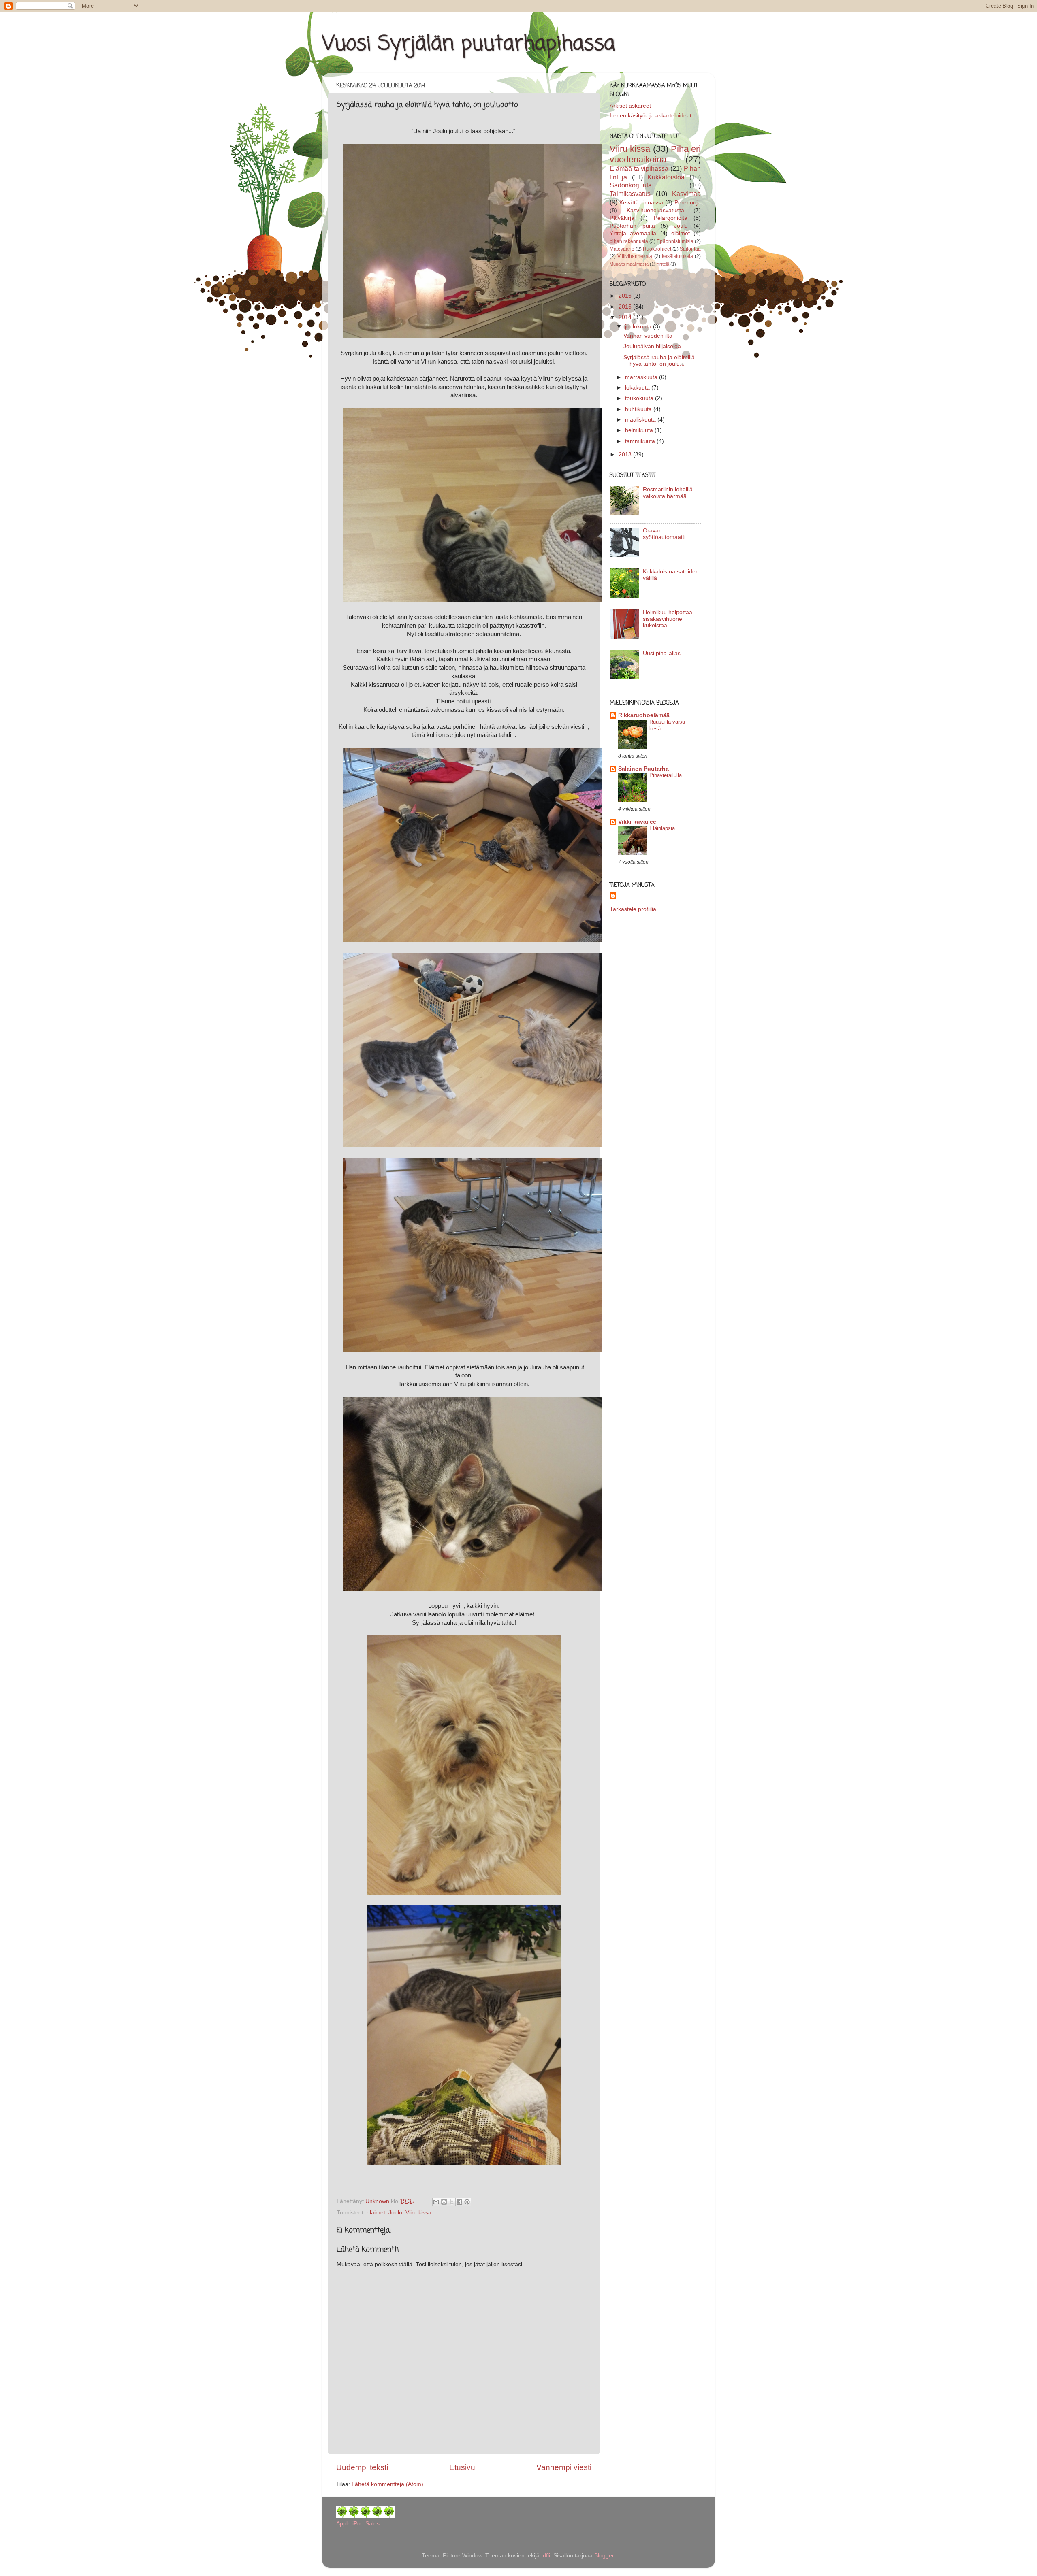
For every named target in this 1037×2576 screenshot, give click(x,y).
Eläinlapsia (662, 828)
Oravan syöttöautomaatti (664, 534)
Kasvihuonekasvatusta (655, 210)
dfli (546, 2556)
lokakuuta (638, 388)
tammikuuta (641, 441)
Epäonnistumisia (675, 241)
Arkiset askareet (630, 106)
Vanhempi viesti (564, 2467)
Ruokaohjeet (657, 249)
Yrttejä (663, 264)
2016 (626, 296)
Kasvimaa (686, 194)
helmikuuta (640, 430)
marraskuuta (642, 377)
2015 (626, 307)
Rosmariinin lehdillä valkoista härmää (668, 493)
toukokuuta (640, 398)
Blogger (604, 2556)
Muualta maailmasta (629, 264)
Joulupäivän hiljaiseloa (652, 346)
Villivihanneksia (635, 256)
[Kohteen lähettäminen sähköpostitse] (436, 2202)
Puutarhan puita (632, 226)
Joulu (395, 2213)
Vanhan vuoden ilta (648, 336)
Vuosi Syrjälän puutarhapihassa (468, 44)
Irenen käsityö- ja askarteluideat (651, 116)
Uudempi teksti (362, 2467)
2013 (626, 455)
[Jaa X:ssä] (452, 2202)
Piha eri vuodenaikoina (655, 154)
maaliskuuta (641, 420)
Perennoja (688, 203)
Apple (344, 2524)
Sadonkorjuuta (631, 185)
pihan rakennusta (629, 241)
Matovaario (622, 249)
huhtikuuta (639, 409)
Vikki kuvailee (637, 822)
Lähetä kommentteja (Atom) (387, 2484)
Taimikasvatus (630, 194)
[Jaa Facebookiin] (459, 2202)
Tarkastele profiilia (633, 909)
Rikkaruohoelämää (644, 715)
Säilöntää (690, 249)
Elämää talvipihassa (639, 168)
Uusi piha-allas (662, 653)
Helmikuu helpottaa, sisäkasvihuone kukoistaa (668, 619)
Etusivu (462, 2467)
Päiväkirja (622, 218)
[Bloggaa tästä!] (444, 2202)
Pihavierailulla (666, 775)
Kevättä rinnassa (641, 203)
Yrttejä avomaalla (633, 233)
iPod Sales (366, 2524)
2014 (626, 317)
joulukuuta (639, 327)
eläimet (376, 2213)
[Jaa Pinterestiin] (467, 2202)
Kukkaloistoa (666, 177)
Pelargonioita (671, 218)
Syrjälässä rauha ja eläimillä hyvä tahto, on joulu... (659, 361)
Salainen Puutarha (643, 769)
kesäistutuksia (677, 256)
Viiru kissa (418, 2213)
